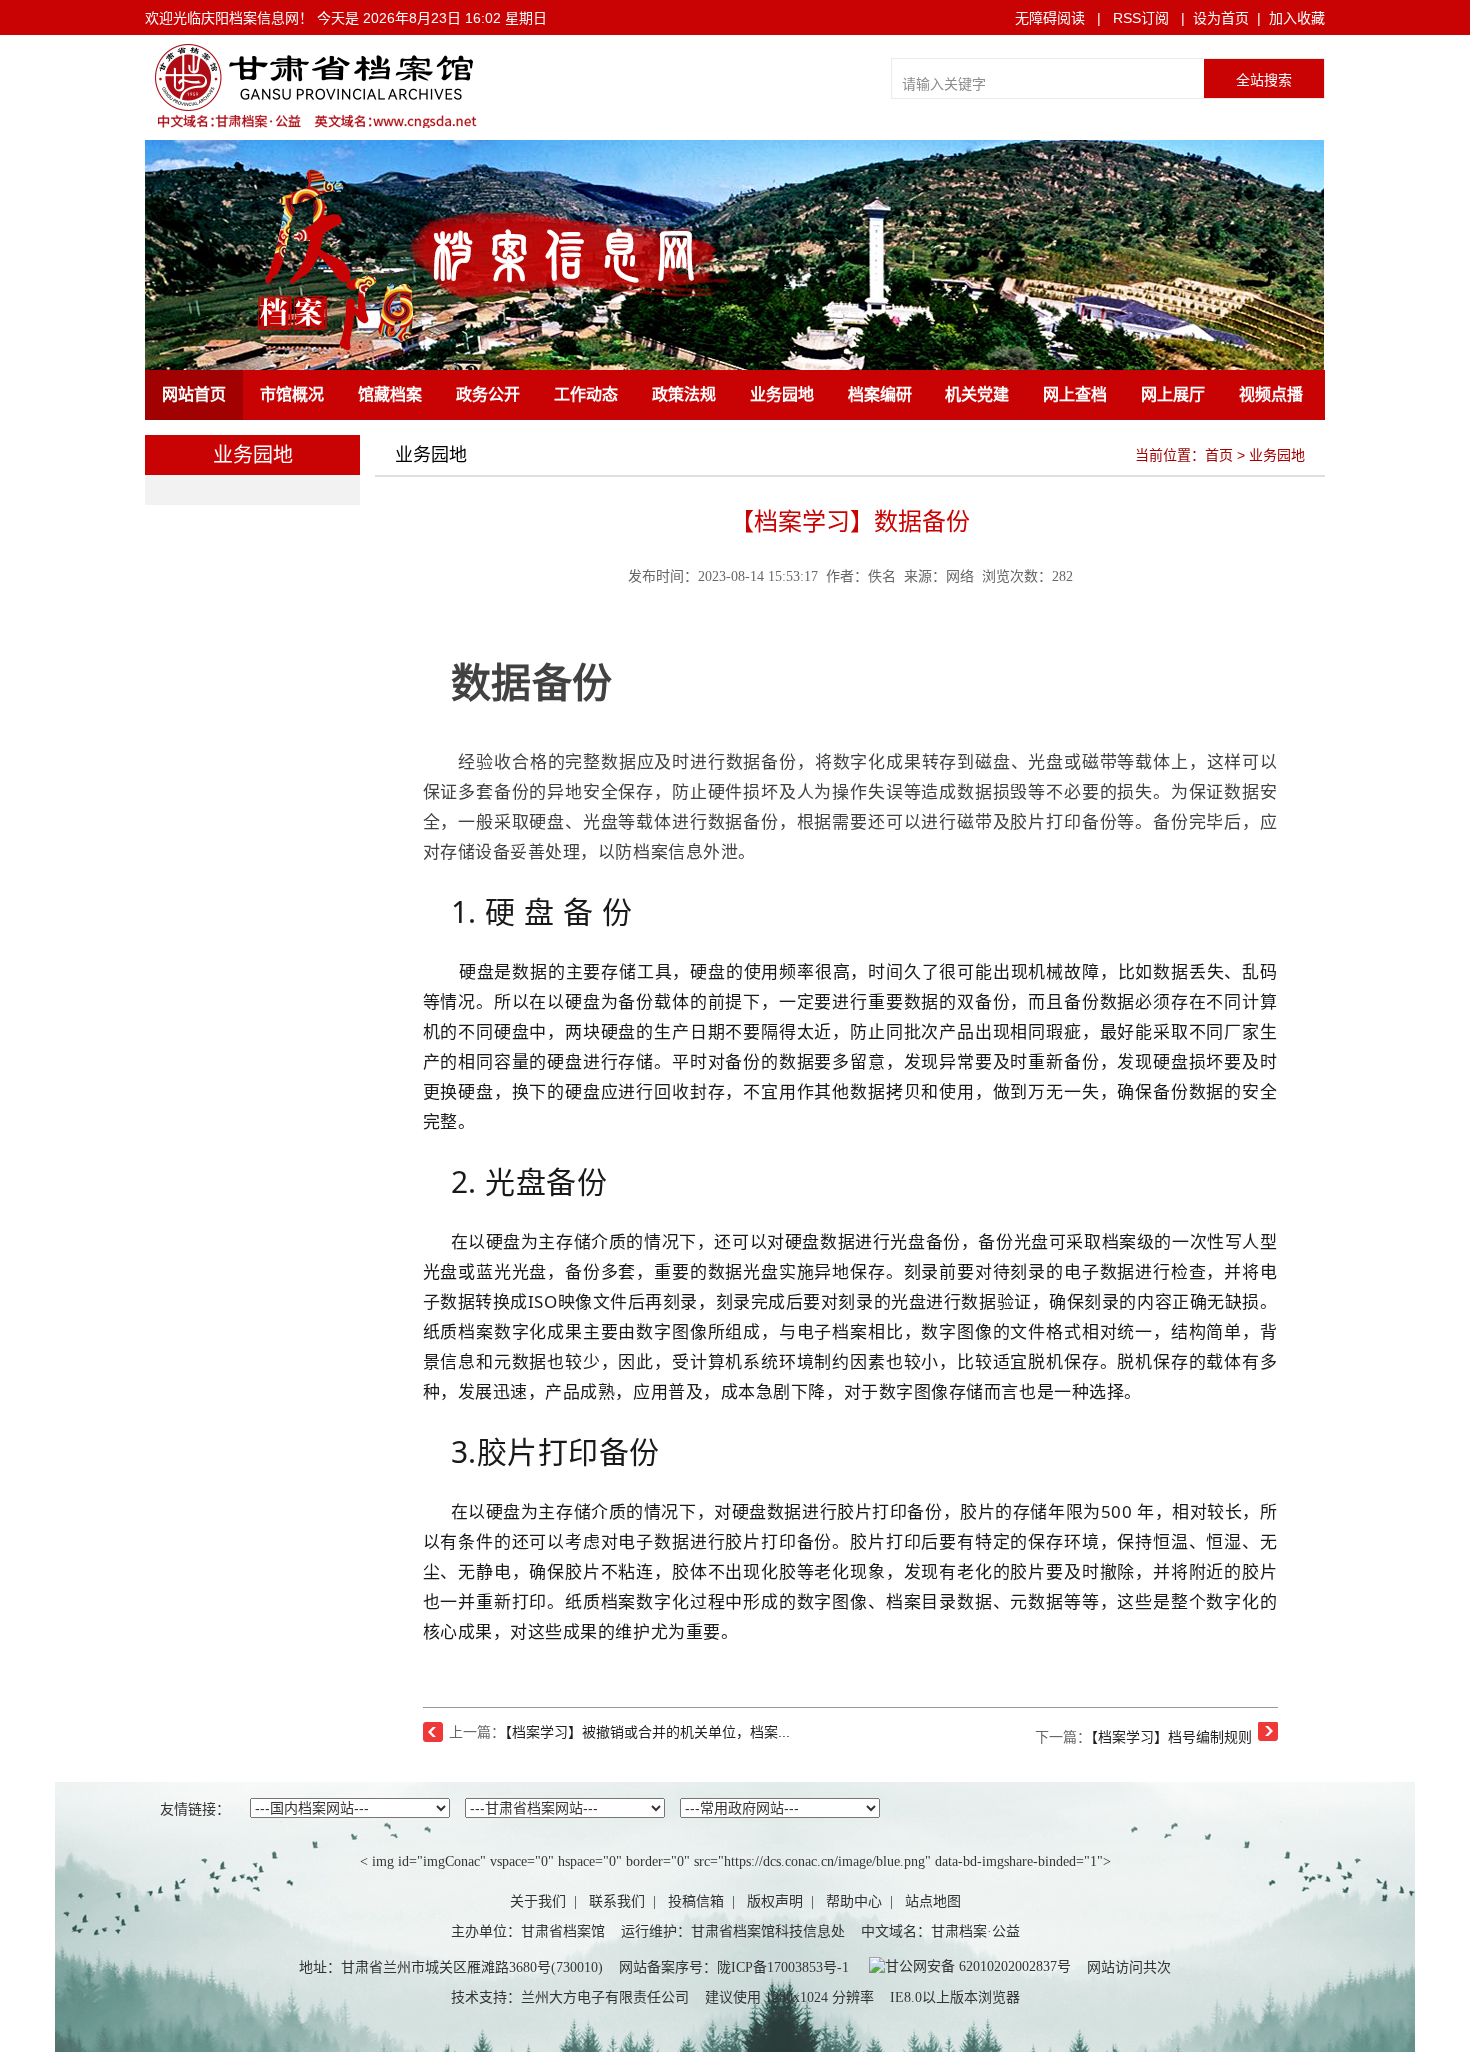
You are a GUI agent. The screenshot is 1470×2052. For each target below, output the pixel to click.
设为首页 (1221, 18)
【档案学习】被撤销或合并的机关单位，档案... (647, 1732)
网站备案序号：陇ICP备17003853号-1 (734, 1967)
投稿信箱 (696, 1901)
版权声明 (775, 1901)
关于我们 (538, 1901)
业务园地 (1277, 455)
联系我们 (617, 1901)
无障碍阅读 (1050, 18)
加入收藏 (1297, 18)
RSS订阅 (1141, 18)
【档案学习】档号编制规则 (1171, 1737)
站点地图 (933, 1901)
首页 (1219, 455)
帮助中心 (854, 1901)
